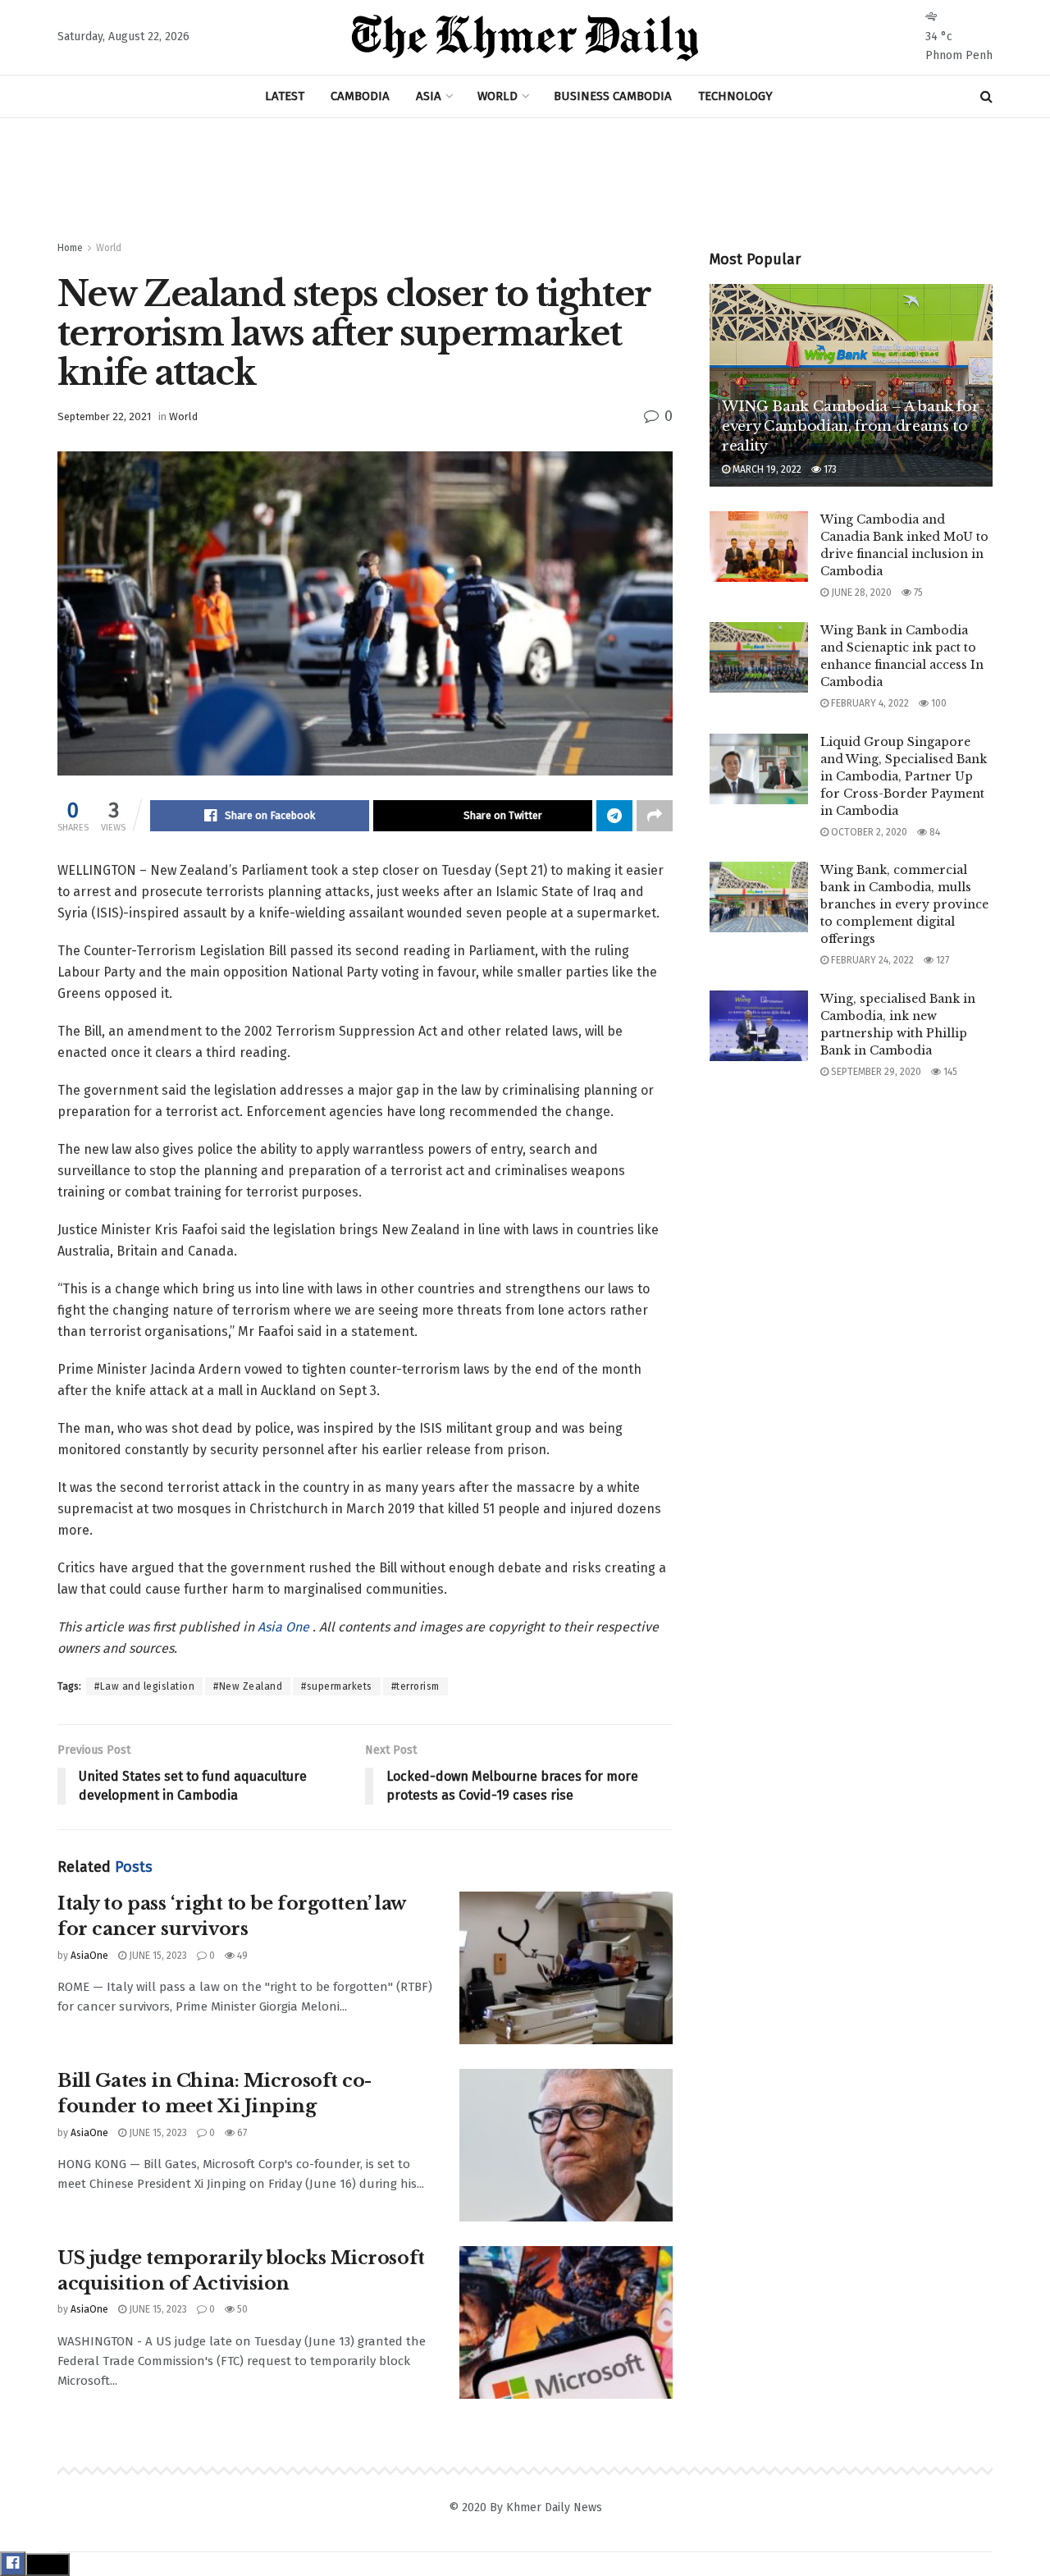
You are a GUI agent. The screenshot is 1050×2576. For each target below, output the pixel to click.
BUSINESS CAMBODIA (613, 96)
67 (241, 2133)
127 (941, 960)
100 (938, 703)
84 (934, 832)
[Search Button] (986, 96)
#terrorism (415, 1686)
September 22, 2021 (104, 416)
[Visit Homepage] (525, 38)
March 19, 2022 (766, 469)
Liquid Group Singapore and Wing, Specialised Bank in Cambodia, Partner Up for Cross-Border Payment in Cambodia (904, 776)
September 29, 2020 (875, 1072)
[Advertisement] (525, 180)
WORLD (498, 96)
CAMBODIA (360, 96)
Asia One (285, 1627)
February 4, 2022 (869, 703)
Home (70, 248)
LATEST (285, 96)
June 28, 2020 (860, 593)
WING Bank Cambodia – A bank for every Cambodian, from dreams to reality (850, 426)
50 (241, 2309)
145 (949, 1072)
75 (917, 593)
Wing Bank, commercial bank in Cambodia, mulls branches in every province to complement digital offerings (904, 904)
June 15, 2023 (157, 1956)
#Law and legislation (144, 1686)
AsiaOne (89, 1956)
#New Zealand (248, 1686)
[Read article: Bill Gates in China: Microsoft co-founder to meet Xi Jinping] (566, 2145)
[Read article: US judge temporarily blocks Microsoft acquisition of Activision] (566, 2322)
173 (829, 469)
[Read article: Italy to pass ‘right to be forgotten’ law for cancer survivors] (566, 1968)
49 (241, 1956)
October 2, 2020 (868, 832)
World (109, 248)
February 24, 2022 (871, 960)
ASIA (429, 96)
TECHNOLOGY (735, 96)
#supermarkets (337, 1686)
